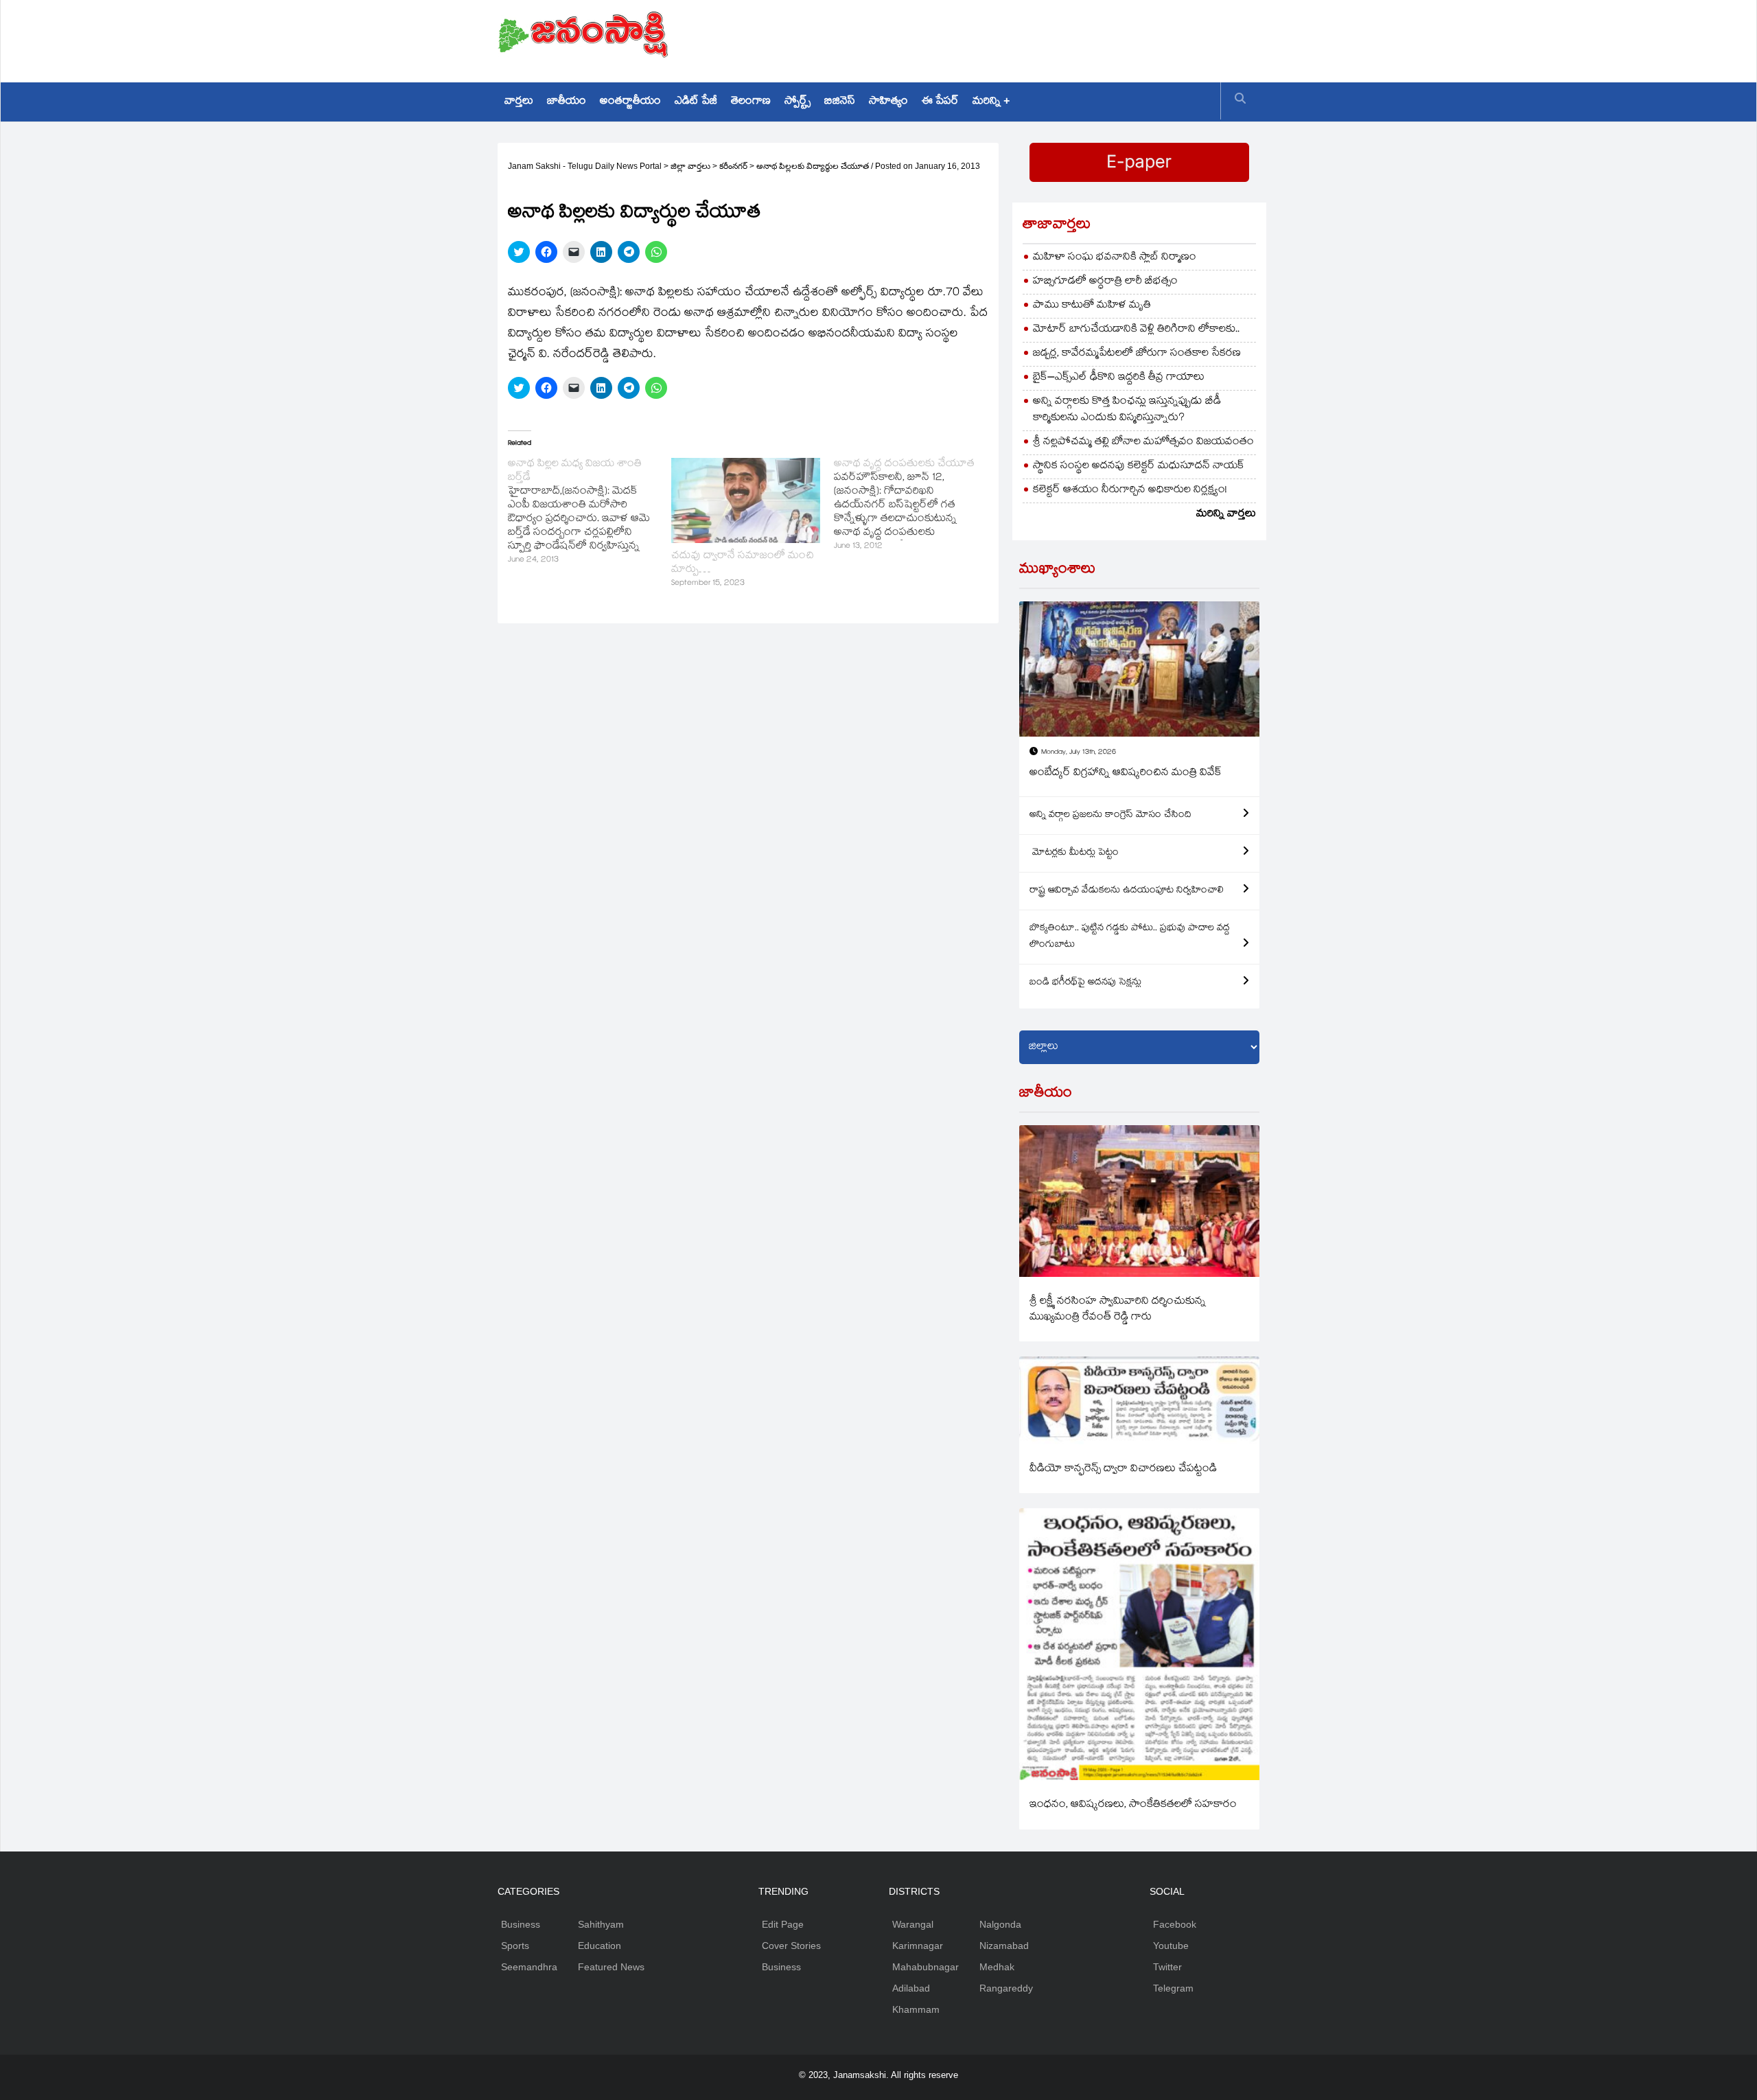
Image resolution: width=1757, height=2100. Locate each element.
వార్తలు (519, 102)
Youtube (1171, 1946)
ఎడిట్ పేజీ (696, 102)
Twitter (1167, 1967)
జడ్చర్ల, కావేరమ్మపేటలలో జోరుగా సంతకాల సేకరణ (1137, 354)
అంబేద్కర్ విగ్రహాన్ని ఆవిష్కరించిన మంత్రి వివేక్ (1126, 773)
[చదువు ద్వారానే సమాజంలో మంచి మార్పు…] (746, 500)
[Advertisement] (1010, 38)
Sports (515, 1946)
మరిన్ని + (991, 102)
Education (600, 1946)
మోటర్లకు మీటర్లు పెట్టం (1074, 853)
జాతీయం (567, 102)
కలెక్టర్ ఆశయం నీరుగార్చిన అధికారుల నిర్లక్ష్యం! (1130, 491)
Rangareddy (1006, 1988)
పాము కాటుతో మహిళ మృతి (1092, 306)
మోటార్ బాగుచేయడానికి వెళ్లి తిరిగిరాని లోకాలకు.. (1136, 330)
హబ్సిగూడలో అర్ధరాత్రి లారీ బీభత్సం (1105, 282)
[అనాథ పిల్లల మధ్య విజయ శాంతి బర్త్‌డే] (590, 513)
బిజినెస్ (840, 102)
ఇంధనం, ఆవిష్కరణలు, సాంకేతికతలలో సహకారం (1133, 1805)
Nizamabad (1004, 1946)
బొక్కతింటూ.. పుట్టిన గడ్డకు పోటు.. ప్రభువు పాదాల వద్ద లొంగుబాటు (1130, 937)
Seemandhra (529, 1967)
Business (521, 1924)
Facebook (1175, 1924)
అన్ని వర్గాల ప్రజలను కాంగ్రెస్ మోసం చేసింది (1110, 816)
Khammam (916, 2009)
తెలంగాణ (751, 102)
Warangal (913, 1924)
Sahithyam (601, 1924)
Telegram (1173, 1988)
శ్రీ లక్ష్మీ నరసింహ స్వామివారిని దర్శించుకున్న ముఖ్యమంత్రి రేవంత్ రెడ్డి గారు (1118, 1310)
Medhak (997, 1967)
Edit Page (783, 1924)
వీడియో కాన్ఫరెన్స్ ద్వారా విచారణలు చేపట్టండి (1123, 1469)
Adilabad (911, 1988)
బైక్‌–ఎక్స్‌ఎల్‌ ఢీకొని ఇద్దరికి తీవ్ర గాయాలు (1119, 378)
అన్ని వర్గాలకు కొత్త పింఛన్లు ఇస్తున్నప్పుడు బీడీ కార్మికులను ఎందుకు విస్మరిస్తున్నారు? (1127, 410)
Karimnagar (918, 1946)
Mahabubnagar (926, 1967)
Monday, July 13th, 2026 (1079, 753)
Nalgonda (1000, 1924)
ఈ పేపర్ (940, 102)
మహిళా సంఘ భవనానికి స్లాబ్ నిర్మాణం (1115, 258)
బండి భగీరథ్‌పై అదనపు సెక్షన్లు (1085, 983)
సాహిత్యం (888, 102)
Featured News (611, 1967)
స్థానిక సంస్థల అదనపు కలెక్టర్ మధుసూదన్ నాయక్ (1139, 466)
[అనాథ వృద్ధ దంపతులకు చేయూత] (916, 506)
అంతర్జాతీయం (630, 102)
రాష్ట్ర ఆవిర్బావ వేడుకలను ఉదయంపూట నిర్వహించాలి (1127, 891)
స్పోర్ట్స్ (798, 102)
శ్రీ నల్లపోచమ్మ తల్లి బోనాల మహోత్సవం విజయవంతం (1143, 442)
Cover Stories (791, 1946)
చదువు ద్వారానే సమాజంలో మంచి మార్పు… (743, 563)
